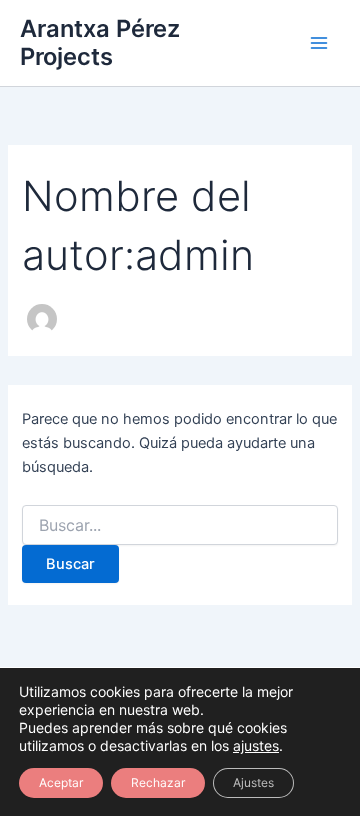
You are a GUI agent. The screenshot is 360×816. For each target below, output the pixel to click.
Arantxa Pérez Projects (100, 42)
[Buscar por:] (179, 525)
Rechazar (158, 782)
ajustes (256, 745)
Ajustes (253, 782)
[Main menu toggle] (319, 43)
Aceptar (61, 782)
